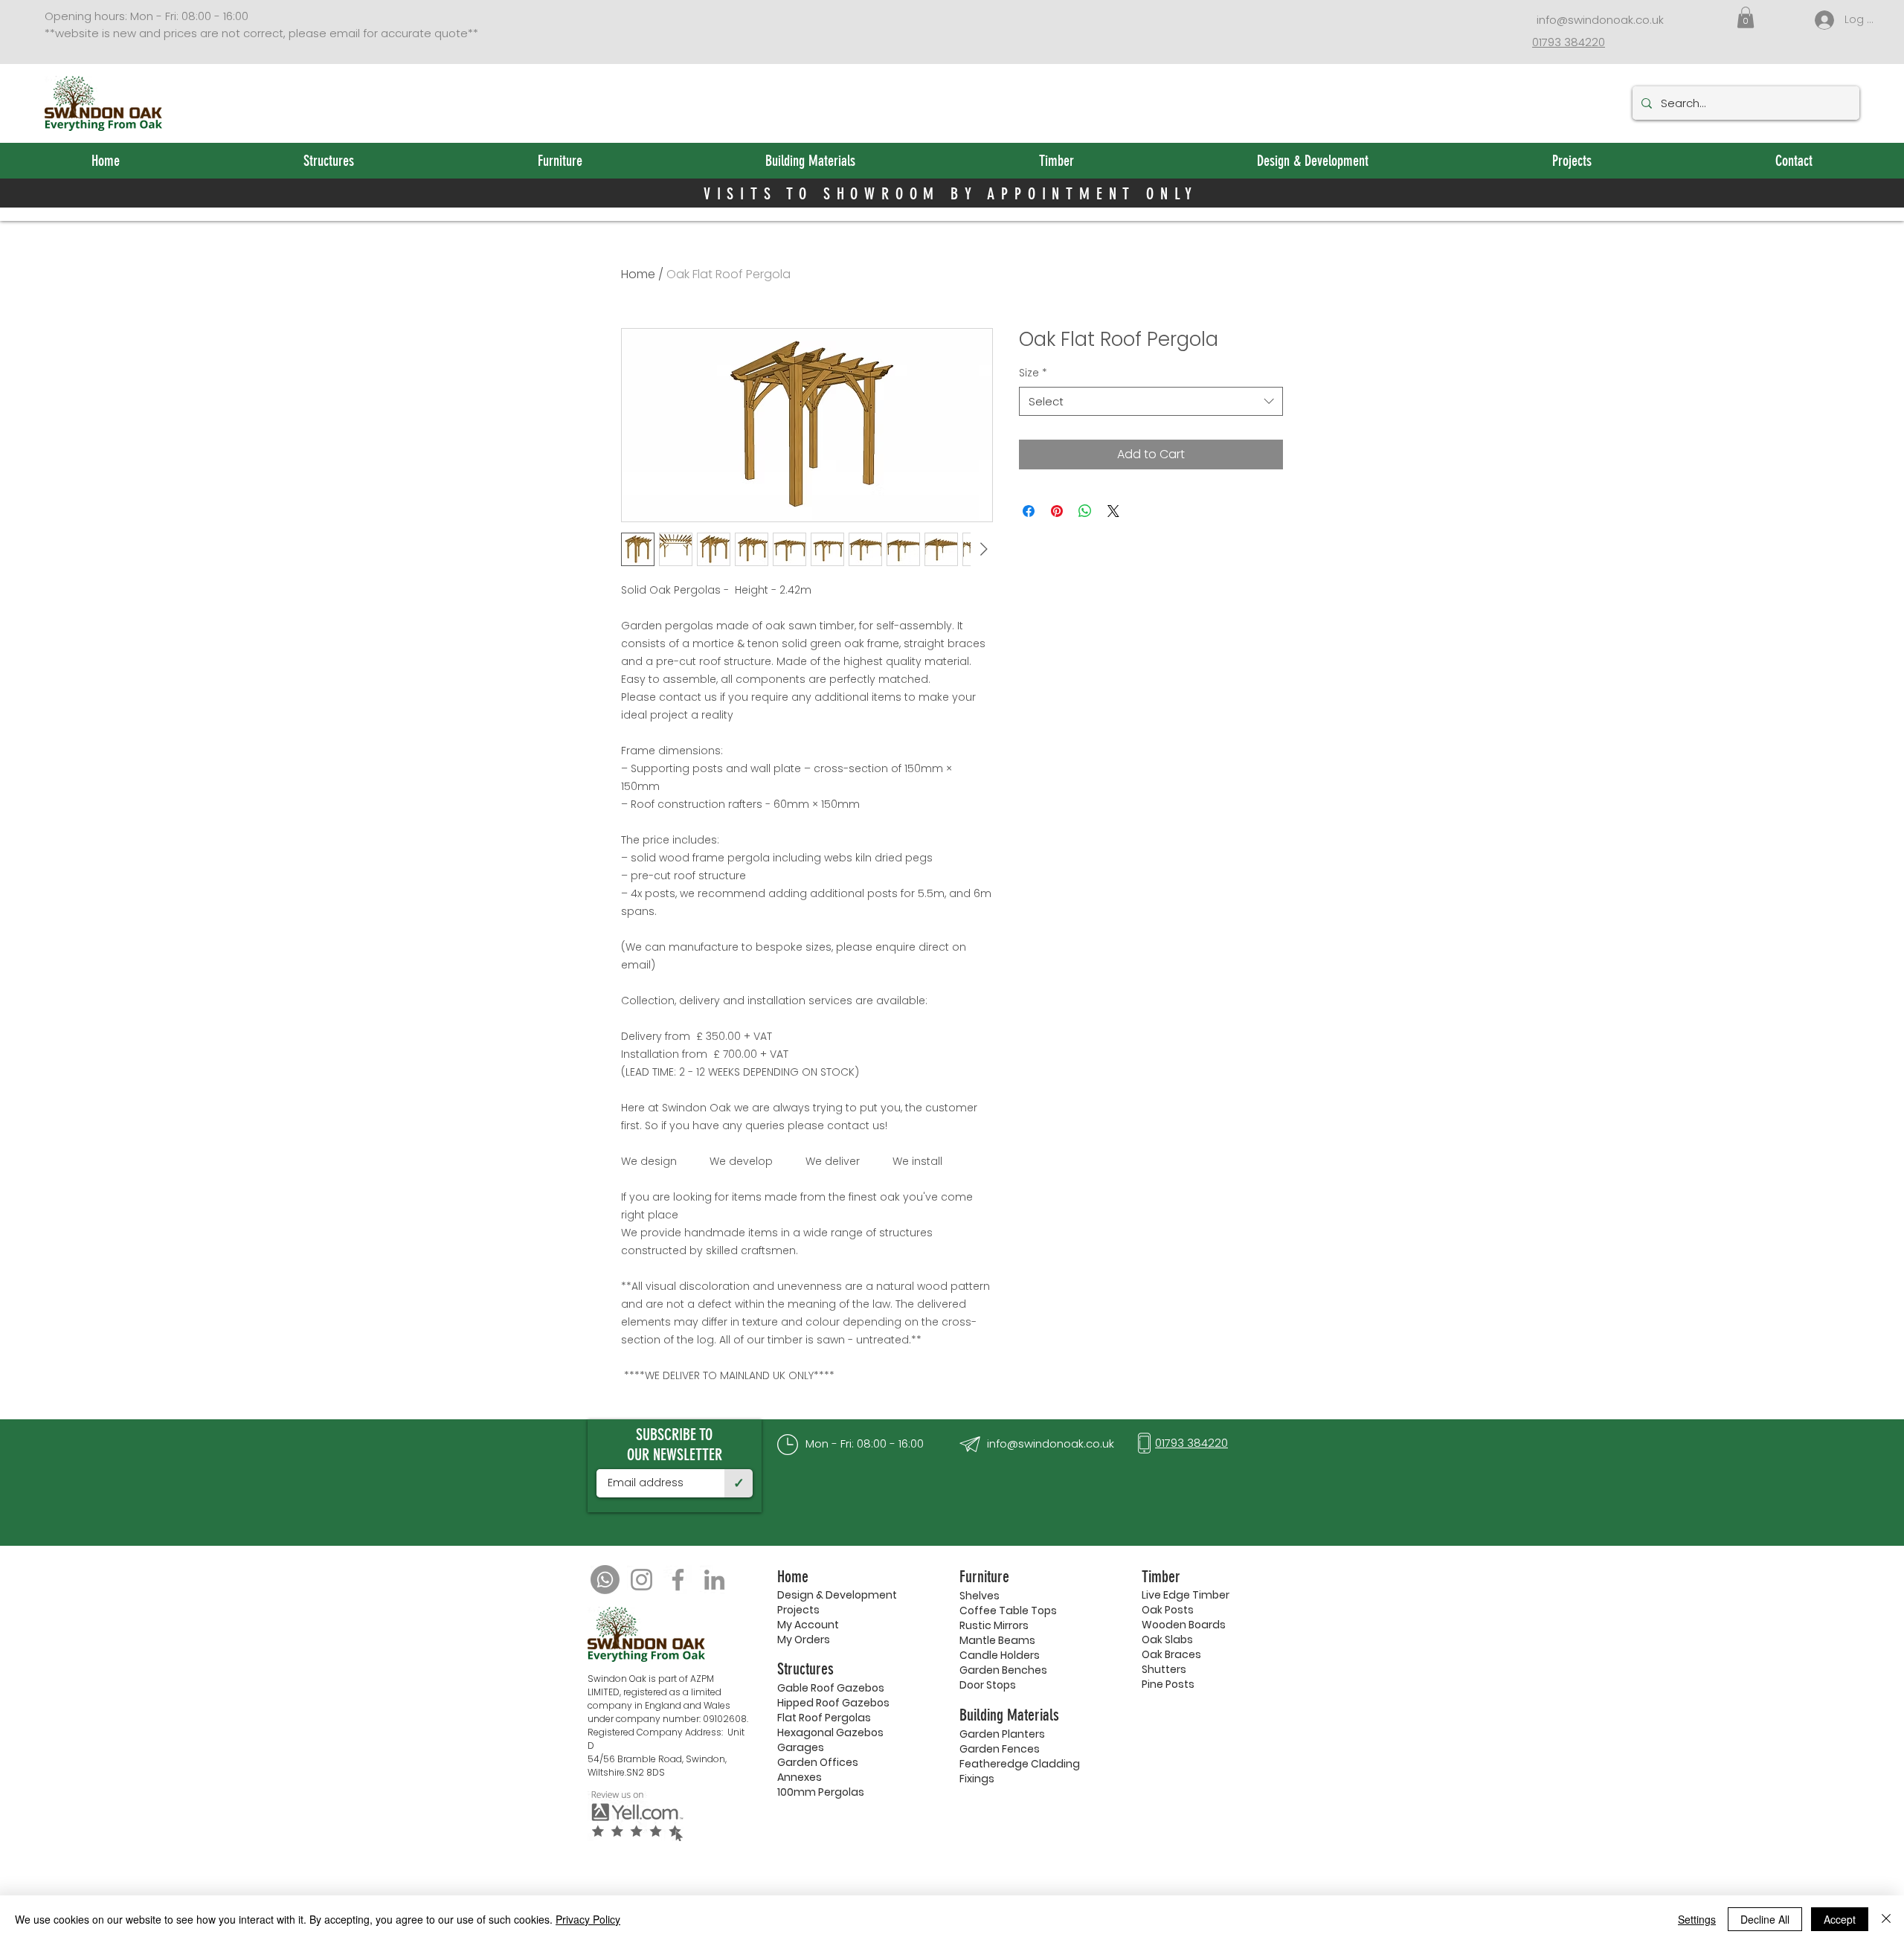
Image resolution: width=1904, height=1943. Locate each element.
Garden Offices (818, 1762)
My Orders (804, 1639)
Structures (805, 1669)
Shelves (980, 1596)
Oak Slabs (1167, 1639)
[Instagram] (641, 1580)
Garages (801, 1747)
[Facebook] (678, 1580)
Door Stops (988, 1685)
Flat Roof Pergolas (824, 1718)
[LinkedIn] (714, 1580)
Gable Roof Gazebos (831, 1688)
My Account (808, 1625)
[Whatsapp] (605, 1580)
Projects (798, 1610)
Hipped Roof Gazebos (833, 1703)
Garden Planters (1002, 1734)
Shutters (1164, 1669)
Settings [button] (1697, 1919)
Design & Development (837, 1595)
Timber (1161, 1577)
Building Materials (1009, 1715)
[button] (1746, 17)
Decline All (1765, 1919)
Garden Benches (1003, 1670)
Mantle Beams (997, 1640)
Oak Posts (1168, 1610)
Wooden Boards (1184, 1625)
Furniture (984, 1577)
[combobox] (1151, 401)
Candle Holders (1000, 1655)
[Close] (1886, 1919)
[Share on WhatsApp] (1085, 511)
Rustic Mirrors (994, 1625)
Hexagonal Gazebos (830, 1732)
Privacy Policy (588, 1919)
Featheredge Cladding (1020, 1764)
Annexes (800, 1777)
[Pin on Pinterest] (1057, 511)
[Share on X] (1113, 511)
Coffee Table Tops (1008, 1610)
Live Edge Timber (1186, 1595)
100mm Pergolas (821, 1792)
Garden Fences (1000, 1749)
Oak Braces (1171, 1654)
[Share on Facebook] (1029, 511)
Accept (1840, 1919)
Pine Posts (1168, 1684)
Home (638, 274)
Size (1033, 373)
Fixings (977, 1779)
